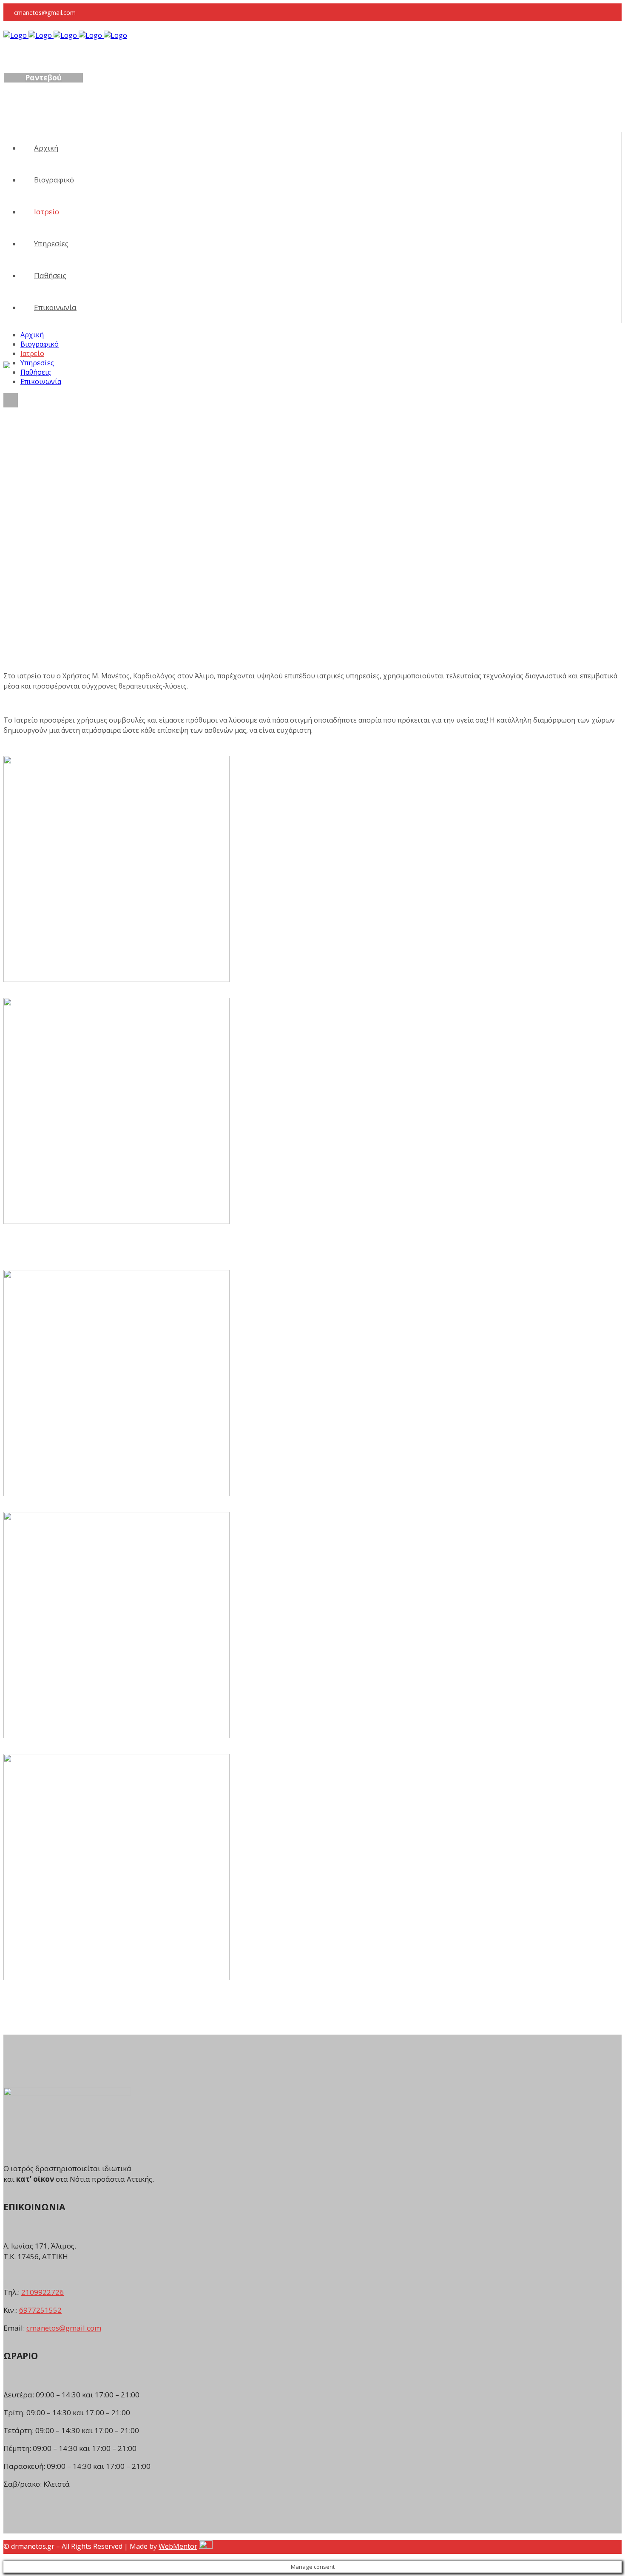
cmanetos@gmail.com (64, 2328)
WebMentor (178, 2546)
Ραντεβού (43, 78)
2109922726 (43, 2292)
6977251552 (40, 2310)
